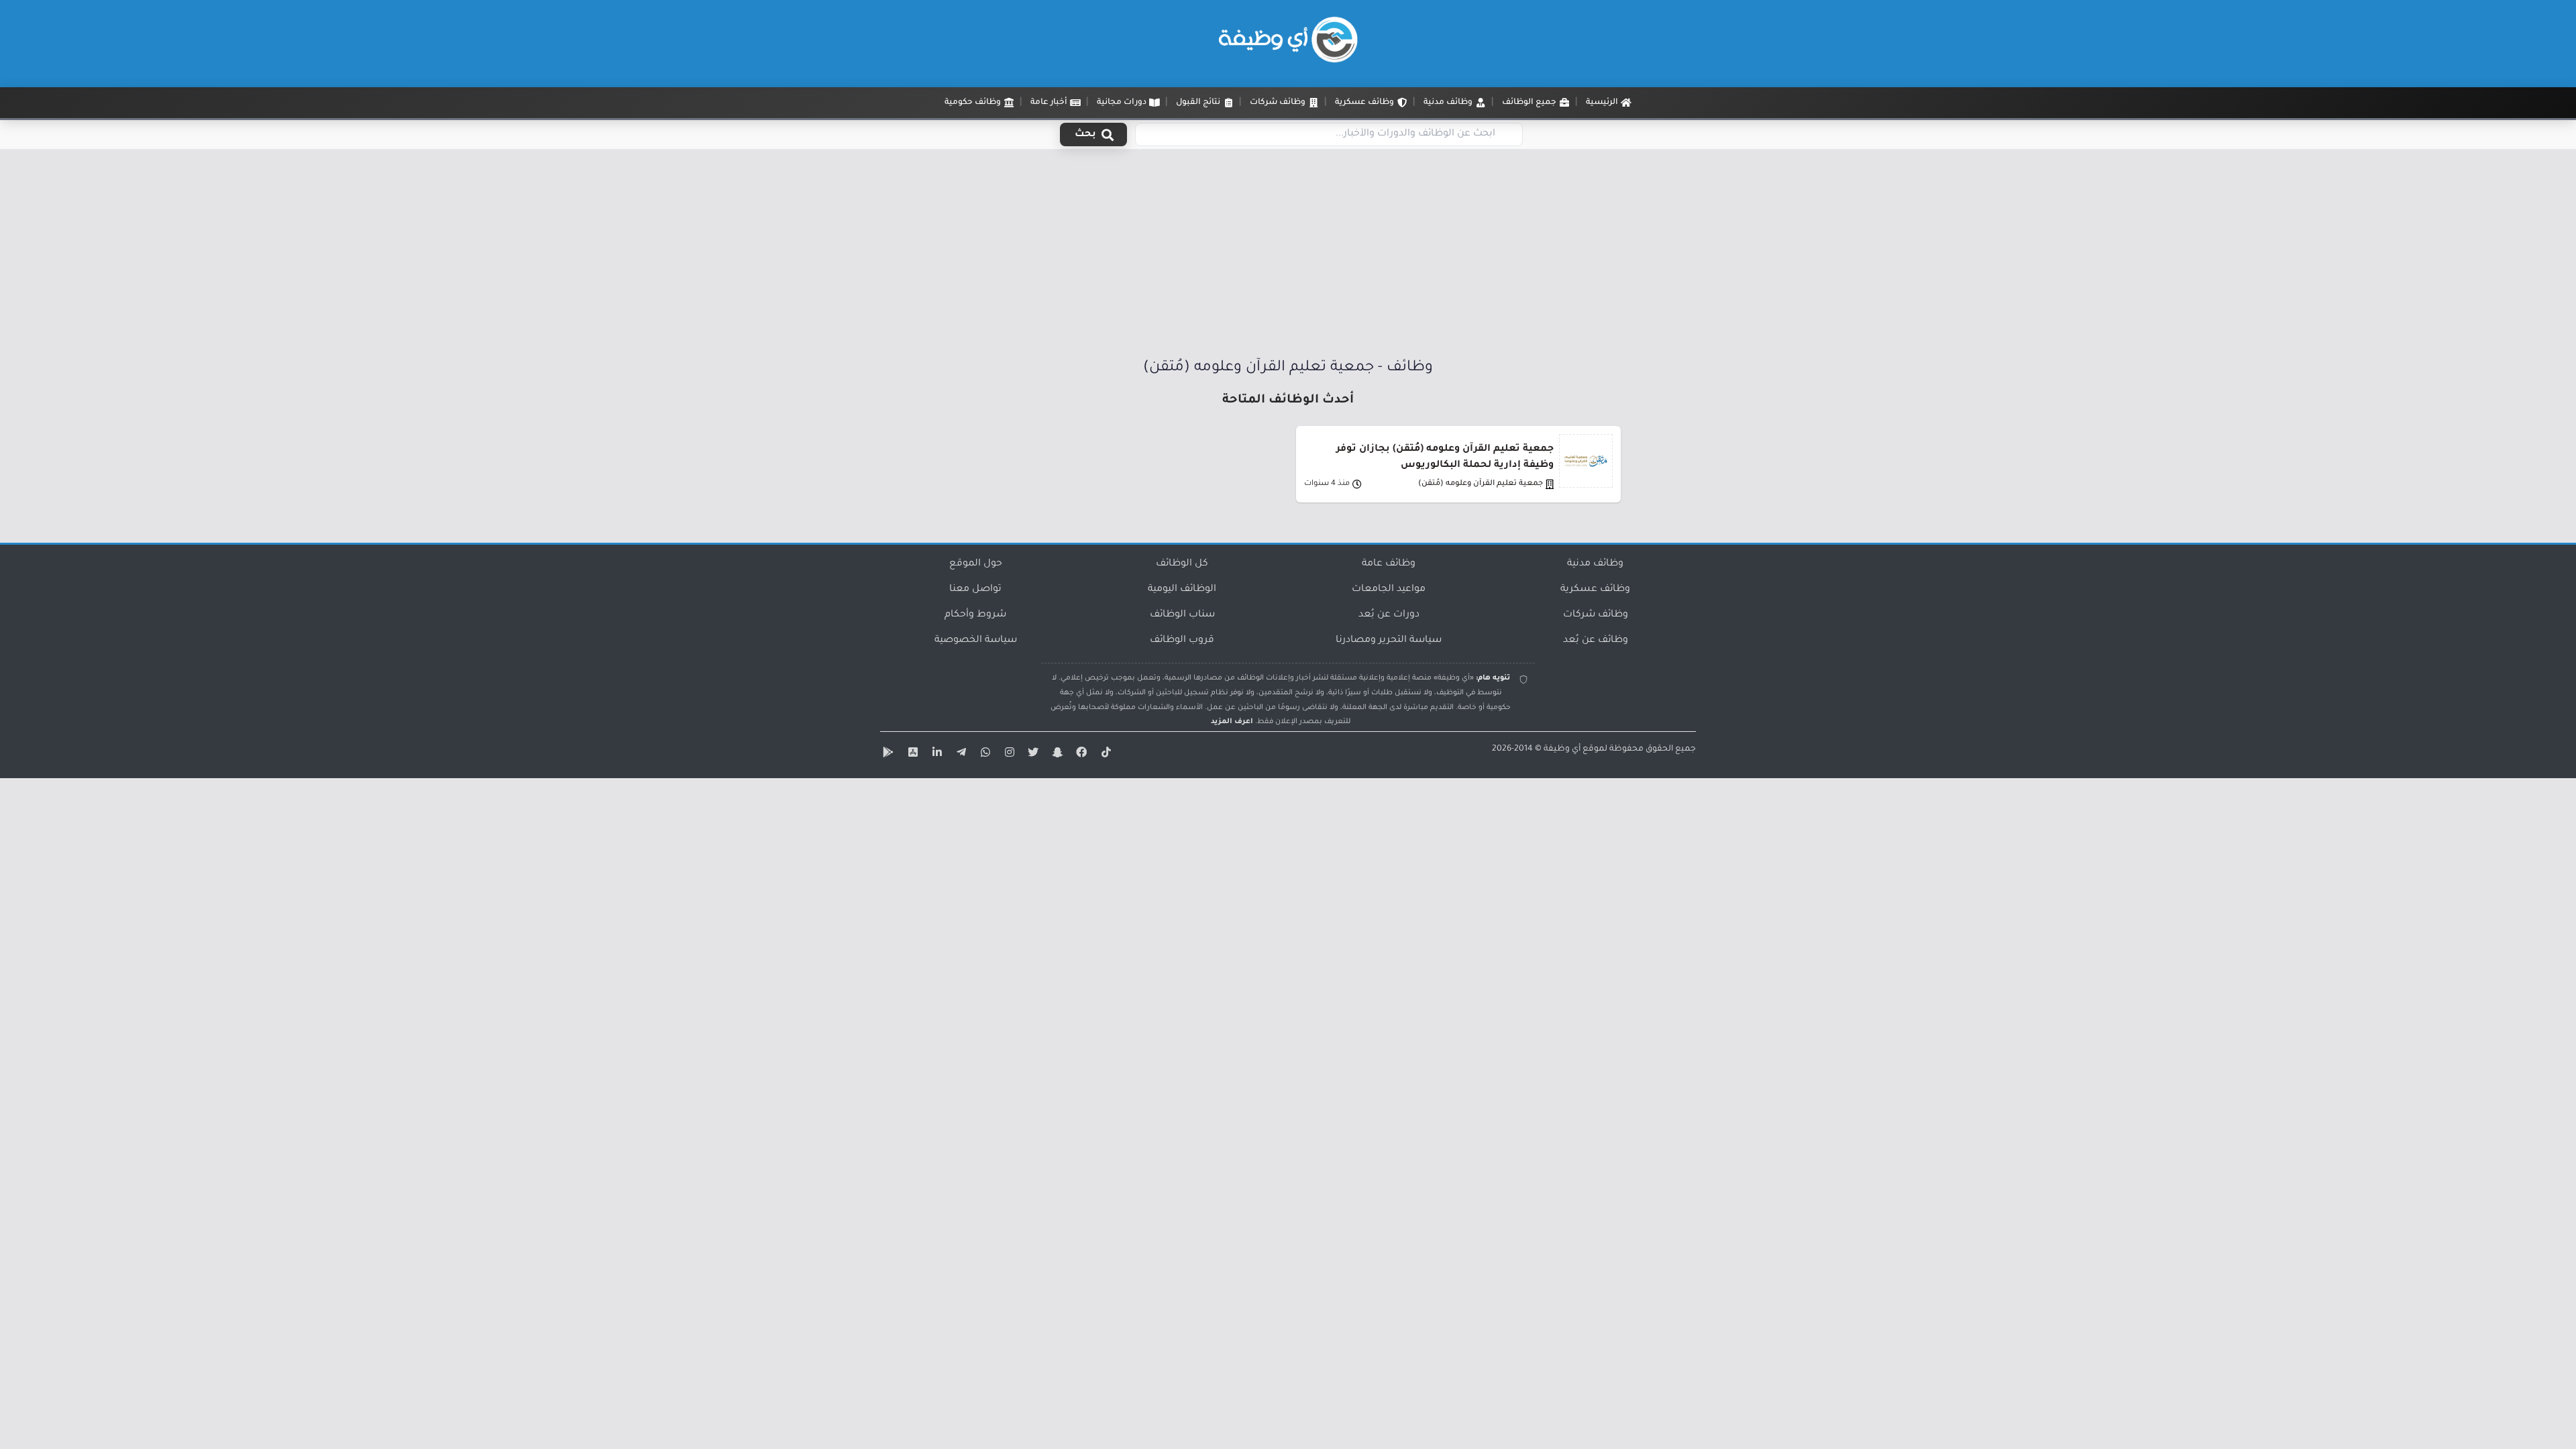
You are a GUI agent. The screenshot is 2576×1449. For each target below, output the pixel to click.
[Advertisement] (1288, 257)
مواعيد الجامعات (1389, 590)
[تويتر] (1032, 755)
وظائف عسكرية (1595, 590)
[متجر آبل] (911, 755)
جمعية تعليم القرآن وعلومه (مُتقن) (1481, 484)
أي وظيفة (1562, 749)
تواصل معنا (975, 590)
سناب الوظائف (1182, 615)
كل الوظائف (1182, 564)
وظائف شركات (1596, 615)
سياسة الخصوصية (976, 641)
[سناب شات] (1056, 755)
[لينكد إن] (935, 755)
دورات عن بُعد (1389, 615)
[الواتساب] (983, 755)
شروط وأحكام (975, 615)
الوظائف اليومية (1182, 590)
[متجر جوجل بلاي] (887, 755)
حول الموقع (976, 564)
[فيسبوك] (1080, 755)
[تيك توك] (1104, 755)
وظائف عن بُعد (1596, 641)
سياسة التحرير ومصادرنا (1389, 641)
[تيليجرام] (959, 755)
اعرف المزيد (1232, 722)
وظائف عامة (1389, 564)
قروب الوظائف (1182, 641)
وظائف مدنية (1595, 564)
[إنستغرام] (1008, 755)
